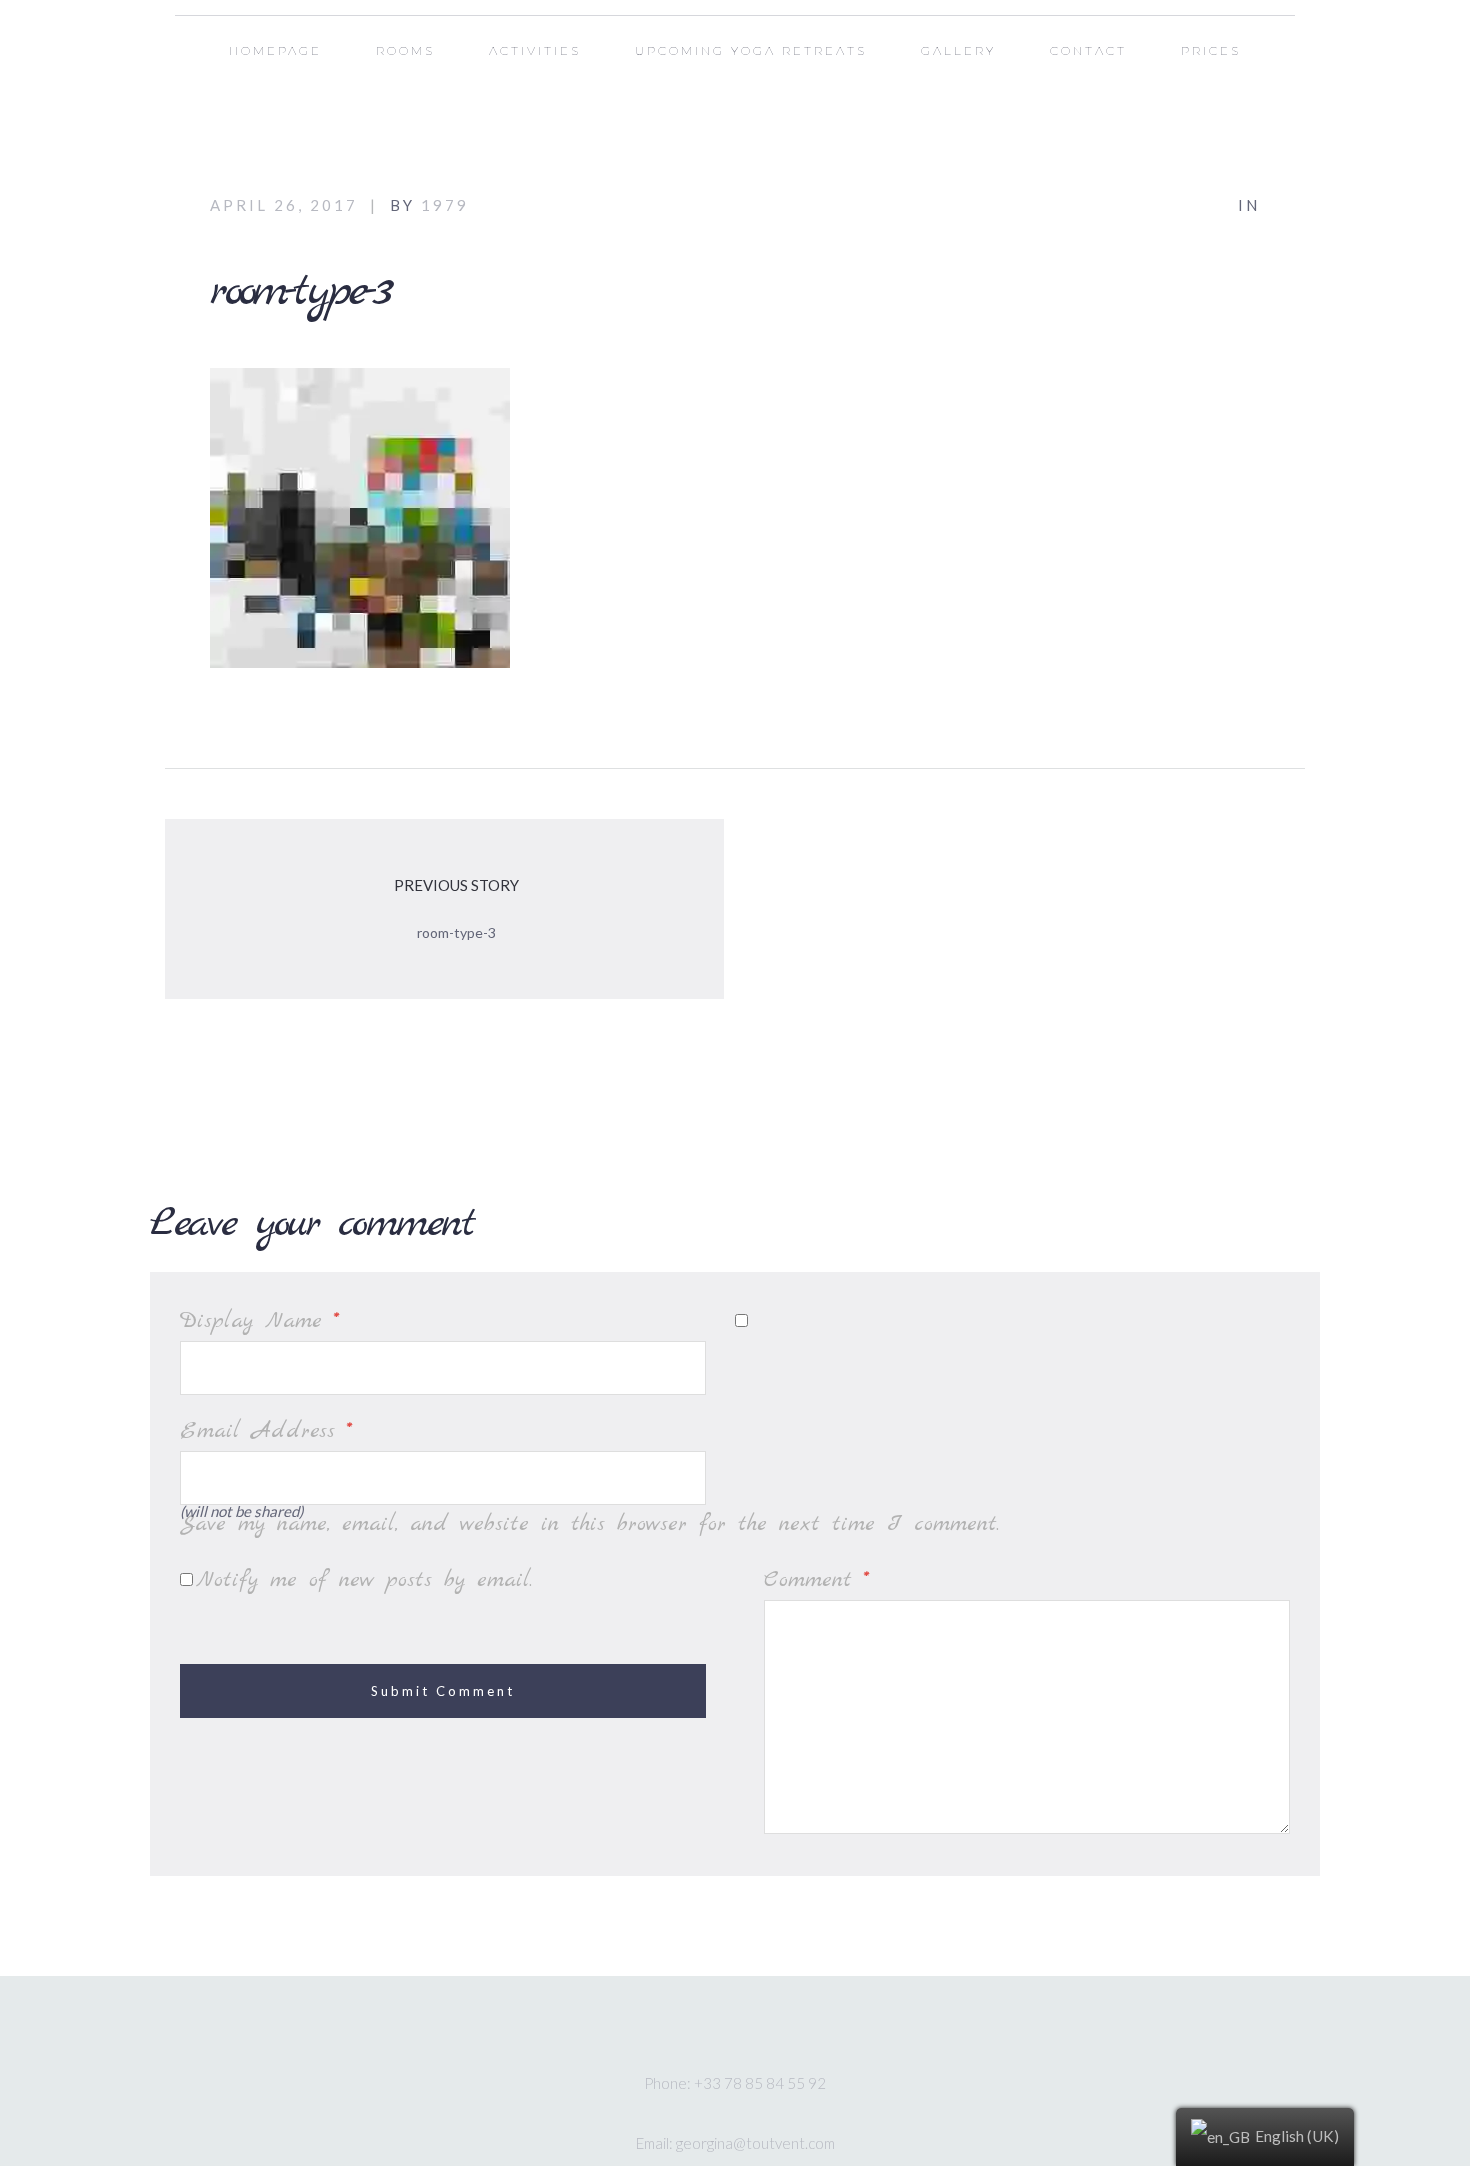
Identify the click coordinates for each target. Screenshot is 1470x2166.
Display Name (259, 1321)
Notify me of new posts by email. (364, 1580)
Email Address (266, 1431)
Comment (816, 1580)
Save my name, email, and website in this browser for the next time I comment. (589, 1524)
